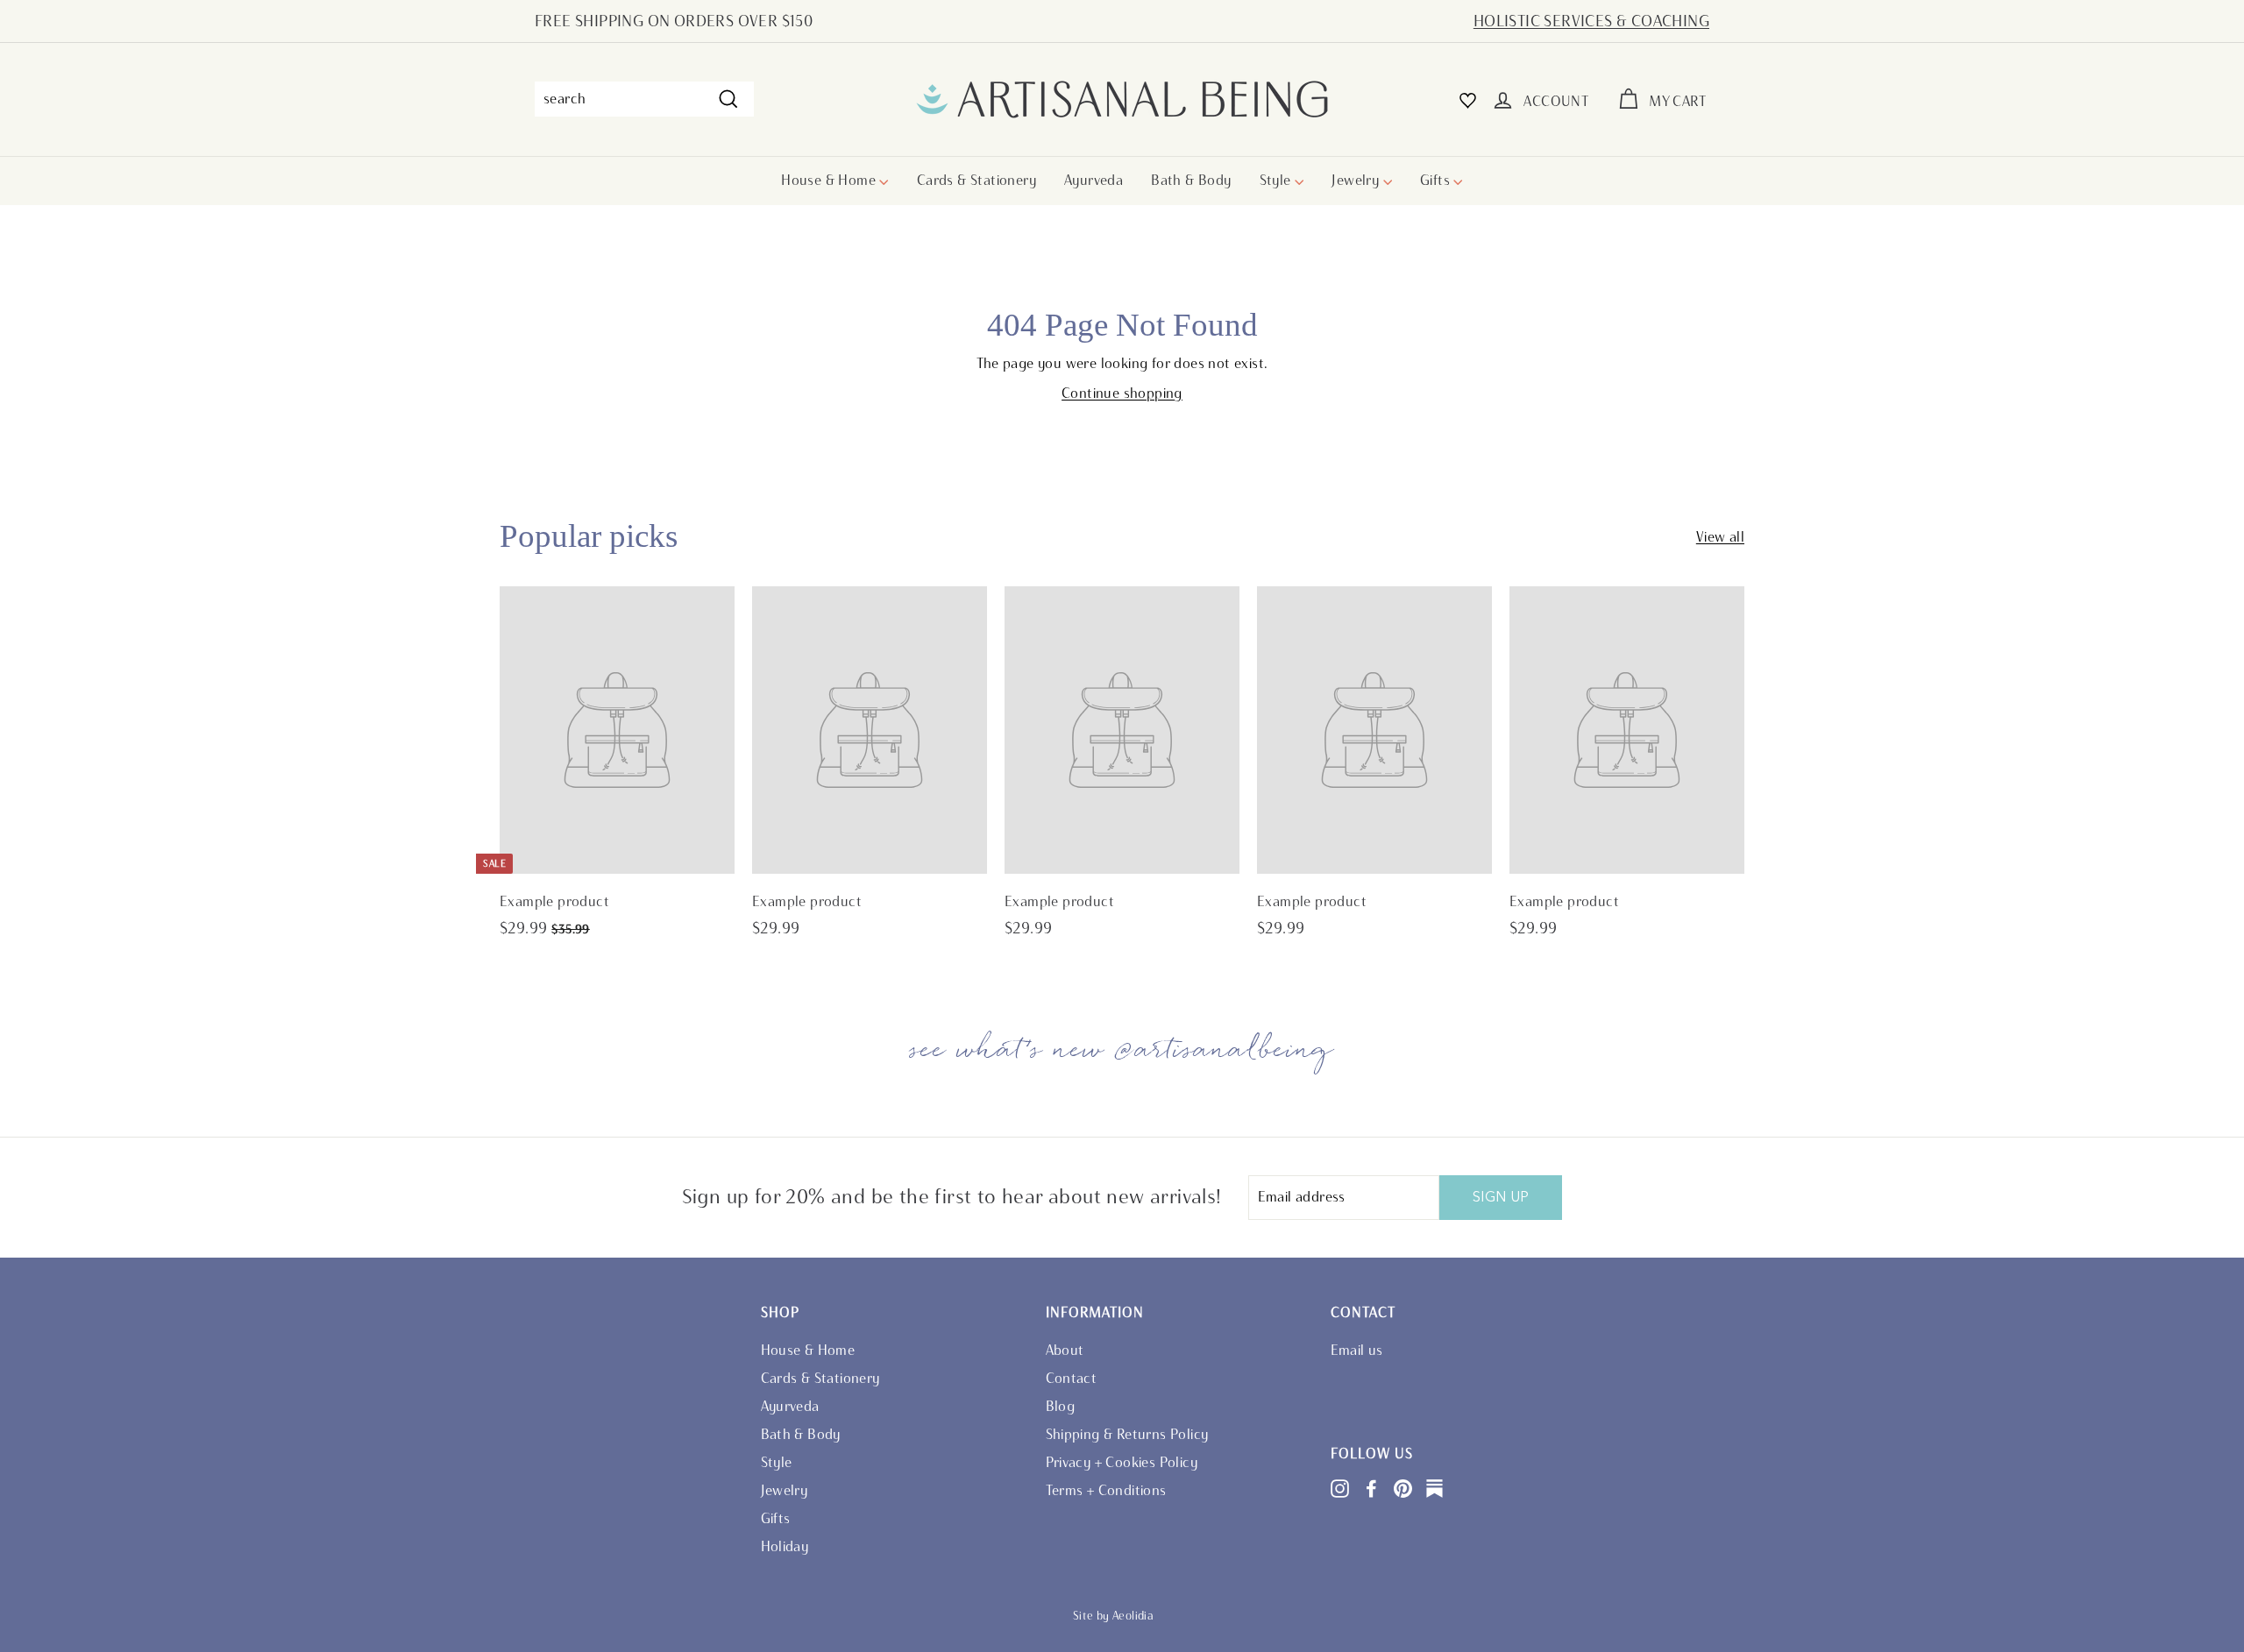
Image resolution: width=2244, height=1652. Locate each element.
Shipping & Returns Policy (1127, 1434)
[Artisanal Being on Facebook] (1371, 1488)
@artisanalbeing (1225, 1050)
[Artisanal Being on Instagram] (1340, 1488)
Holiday (785, 1546)
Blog (1061, 1406)
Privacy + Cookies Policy (1122, 1462)
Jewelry (1357, 180)
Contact (1072, 1378)
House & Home (830, 180)
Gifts (1437, 180)
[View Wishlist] (1468, 99)
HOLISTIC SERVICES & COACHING (1591, 21)
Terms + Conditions (1106, 1490)
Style (1277, 180)
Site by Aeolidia (1113, 1616)
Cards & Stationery (976, 180)
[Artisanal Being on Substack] (1434, 1488)
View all (1720, 537)
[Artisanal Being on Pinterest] (1403, 1488)
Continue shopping (1122, 393)
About (1065, 1350)
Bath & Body (1191, 180)
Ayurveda (1094, 180)
